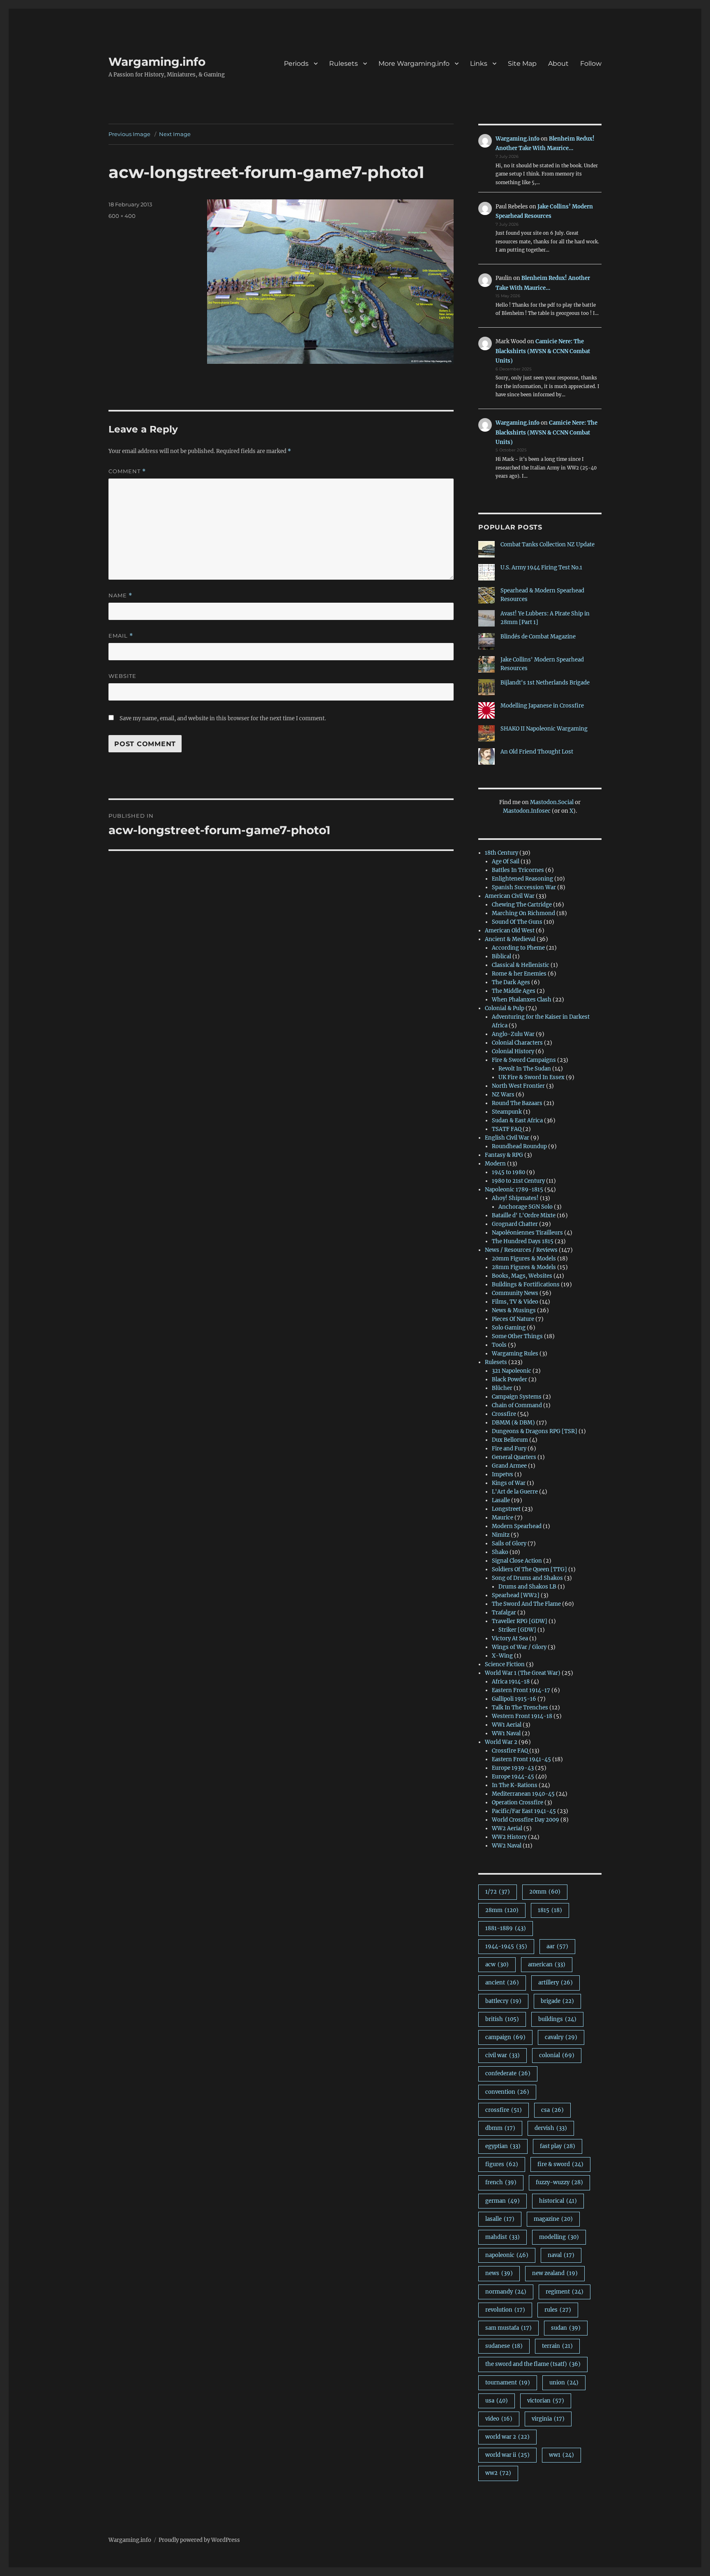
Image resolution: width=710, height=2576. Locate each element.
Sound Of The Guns (517, 922)
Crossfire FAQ (510, 1751)
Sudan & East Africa (517, 1120)
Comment (127, 471)
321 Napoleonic (512, 1371)
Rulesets (496, 1362)
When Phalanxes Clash (522, 1000)
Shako (500, 1552)
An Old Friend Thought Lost (537, 752)
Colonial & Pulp (505, 1008)
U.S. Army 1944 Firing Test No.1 (541, 568)
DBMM (500, 2128)
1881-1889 (506, 1928)
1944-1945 (506, 1946)
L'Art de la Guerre (515, 1492)
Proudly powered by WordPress (199, 2540)
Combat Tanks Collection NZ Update (547, 545)
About (558, 64)
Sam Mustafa (508, 2328)
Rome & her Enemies (519, 974)
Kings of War (509, 1483)
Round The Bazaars (517, 1103)
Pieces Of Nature (513, 1319)
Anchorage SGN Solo (526, 1207)
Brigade (557, 2001)
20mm (545, 1892)
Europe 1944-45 (513, 1777)
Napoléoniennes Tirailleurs (527, 1233)
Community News (515, 1293)
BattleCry (503, 2001)
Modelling (559, 2237)
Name (120, 595)
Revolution (505, 2310)
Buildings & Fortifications (526, 1285)
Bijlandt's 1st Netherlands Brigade (545, 683)
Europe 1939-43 (513, 1768)
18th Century (501, 853)
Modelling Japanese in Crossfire (542, 706)
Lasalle (501, 1500)
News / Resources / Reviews (521, 1250)
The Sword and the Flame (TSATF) (533, 2364)
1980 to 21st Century (518, 1181)
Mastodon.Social (552, 802)
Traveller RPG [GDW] (520, 1621)
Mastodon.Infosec (527, 811)
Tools (499, 1345)
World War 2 (501, 1742)
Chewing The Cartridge (522, 905)
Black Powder (509, 1379)
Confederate (508, 2073)
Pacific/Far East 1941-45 (524, 1811)
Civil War (503, 2055)
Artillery (556, 1983)
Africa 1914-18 (511, 1682)
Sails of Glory (509, 1544)
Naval (561, 2255)
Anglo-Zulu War (513, 1034)
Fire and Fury (509, 1449)
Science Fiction (505, 1664)
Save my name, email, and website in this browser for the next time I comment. (223, 718)
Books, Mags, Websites (522, 1276)
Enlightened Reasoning (522, 879)
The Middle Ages (514, 991)
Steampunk (507, 1112)
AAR (557, 1946)
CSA (552, 2110)
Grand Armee (509, 1466)
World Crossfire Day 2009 (526, 1820)
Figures (502, 2164)
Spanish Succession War (524, 887)
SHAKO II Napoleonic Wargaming (544, 729)
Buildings (557, 2019)
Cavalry (561, 2037)
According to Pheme (518, 948)
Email (121, 636)
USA (497, 2401)
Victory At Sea (510, 1638)
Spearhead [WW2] (516, 1595)
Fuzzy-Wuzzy (559, 2182)
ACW (497, 1964)
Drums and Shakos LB (527, 1587)
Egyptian (503, 2146)
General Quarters (514, 1457)
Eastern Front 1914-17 (521, 1690)
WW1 (561, 2455)
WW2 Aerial (507, 1828)
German (503, 2201)
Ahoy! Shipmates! (515, 1198)
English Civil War (507, 1138)
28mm (502, 1910)
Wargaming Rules (515, 1354)
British (502, 2019)
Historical (558, 2201)
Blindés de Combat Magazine (538, 637)
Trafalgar (504, 1613)
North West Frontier (518, 1086)
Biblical (501, 956)
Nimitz (501, 1535)
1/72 (498, 1892)
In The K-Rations (515, 1785)
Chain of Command (517, 1405)
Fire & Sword (560, 2164)
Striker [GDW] (517, 1630)
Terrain (557, 2346)
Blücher (502, 1388)
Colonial (557, 2055)
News (499, 2273)
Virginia (548, 2419)
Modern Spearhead (517, 1526)
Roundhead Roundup (519, 1146)
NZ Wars (503, 1095)
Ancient (502, 1983)
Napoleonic (507, 2255)
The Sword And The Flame (526, 1604)
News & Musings (514, 1310)
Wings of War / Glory (519, 1647)
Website (122, 676)
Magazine (553, 2219)
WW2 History (509, 1837)
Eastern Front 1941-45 (521, 1759)
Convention (507, 2092)
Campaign (505, 2037)
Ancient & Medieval (510, 939)
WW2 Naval (507, 1846)
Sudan (566, 2328)
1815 (550, 1910)
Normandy (506, 2292)
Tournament (508, 2383)
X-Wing (502, 1656)
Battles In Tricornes (518, 870)
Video (499, 2419)
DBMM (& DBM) (513, 1423)
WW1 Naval (506, 1733)
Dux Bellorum (510, 1440)
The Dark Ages (511, 982)
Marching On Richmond (523, 913)
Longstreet (506, 1509)
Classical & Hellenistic (521, 965)
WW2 (498, 2473)
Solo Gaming (509, 1328)
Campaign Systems (517, 1397)
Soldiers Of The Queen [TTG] (529, 1569)
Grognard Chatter (515, 1224)
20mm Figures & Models (524, 1259)
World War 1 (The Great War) (523, 1673)
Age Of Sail (506, 861)
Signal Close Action (517, 1561)
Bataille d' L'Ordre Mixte (524, 1215)
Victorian (546, 2401)
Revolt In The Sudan (525, 1069)
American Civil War (510, 896)
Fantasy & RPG (504, 1155)
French (501, 2182)
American (547, 1964)
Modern (495, 1164)
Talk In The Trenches (520, 1708)
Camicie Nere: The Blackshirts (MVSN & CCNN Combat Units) (543, 351)
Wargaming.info (157, 62)
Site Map (522, 64)
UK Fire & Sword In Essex (531, 1077)
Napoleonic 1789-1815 (514, 1190)
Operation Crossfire (518, 1803)
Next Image (175, 134)
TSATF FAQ (507, 1129)
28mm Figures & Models (524, 1267)
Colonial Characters (517, 1043)
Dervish (551, 2128)
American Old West (510, 931)
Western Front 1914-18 (522, 1716)
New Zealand (555, 2273)
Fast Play (558, 2146)
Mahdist (503, 2237)
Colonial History (513, 1051)
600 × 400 (122, 216)
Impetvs (503, 1474)
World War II (507, 2455)
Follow (591, 64)
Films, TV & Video (515, 1302)
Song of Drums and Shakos (527, 1578)
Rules (558, 2310)
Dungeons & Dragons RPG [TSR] (535, 1431)
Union (564, 2383)
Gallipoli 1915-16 (514, 1699)
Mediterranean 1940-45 (523, 1794)
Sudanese (504, 2346)
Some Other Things (517, 1336)
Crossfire (504, 1414)
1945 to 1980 (508, 1172)
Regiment (565, 2292)
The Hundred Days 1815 (523, 1241)
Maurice (503, 1518)
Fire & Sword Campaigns (524, 1060)
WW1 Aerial (507, 1725)
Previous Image (129, 134)
